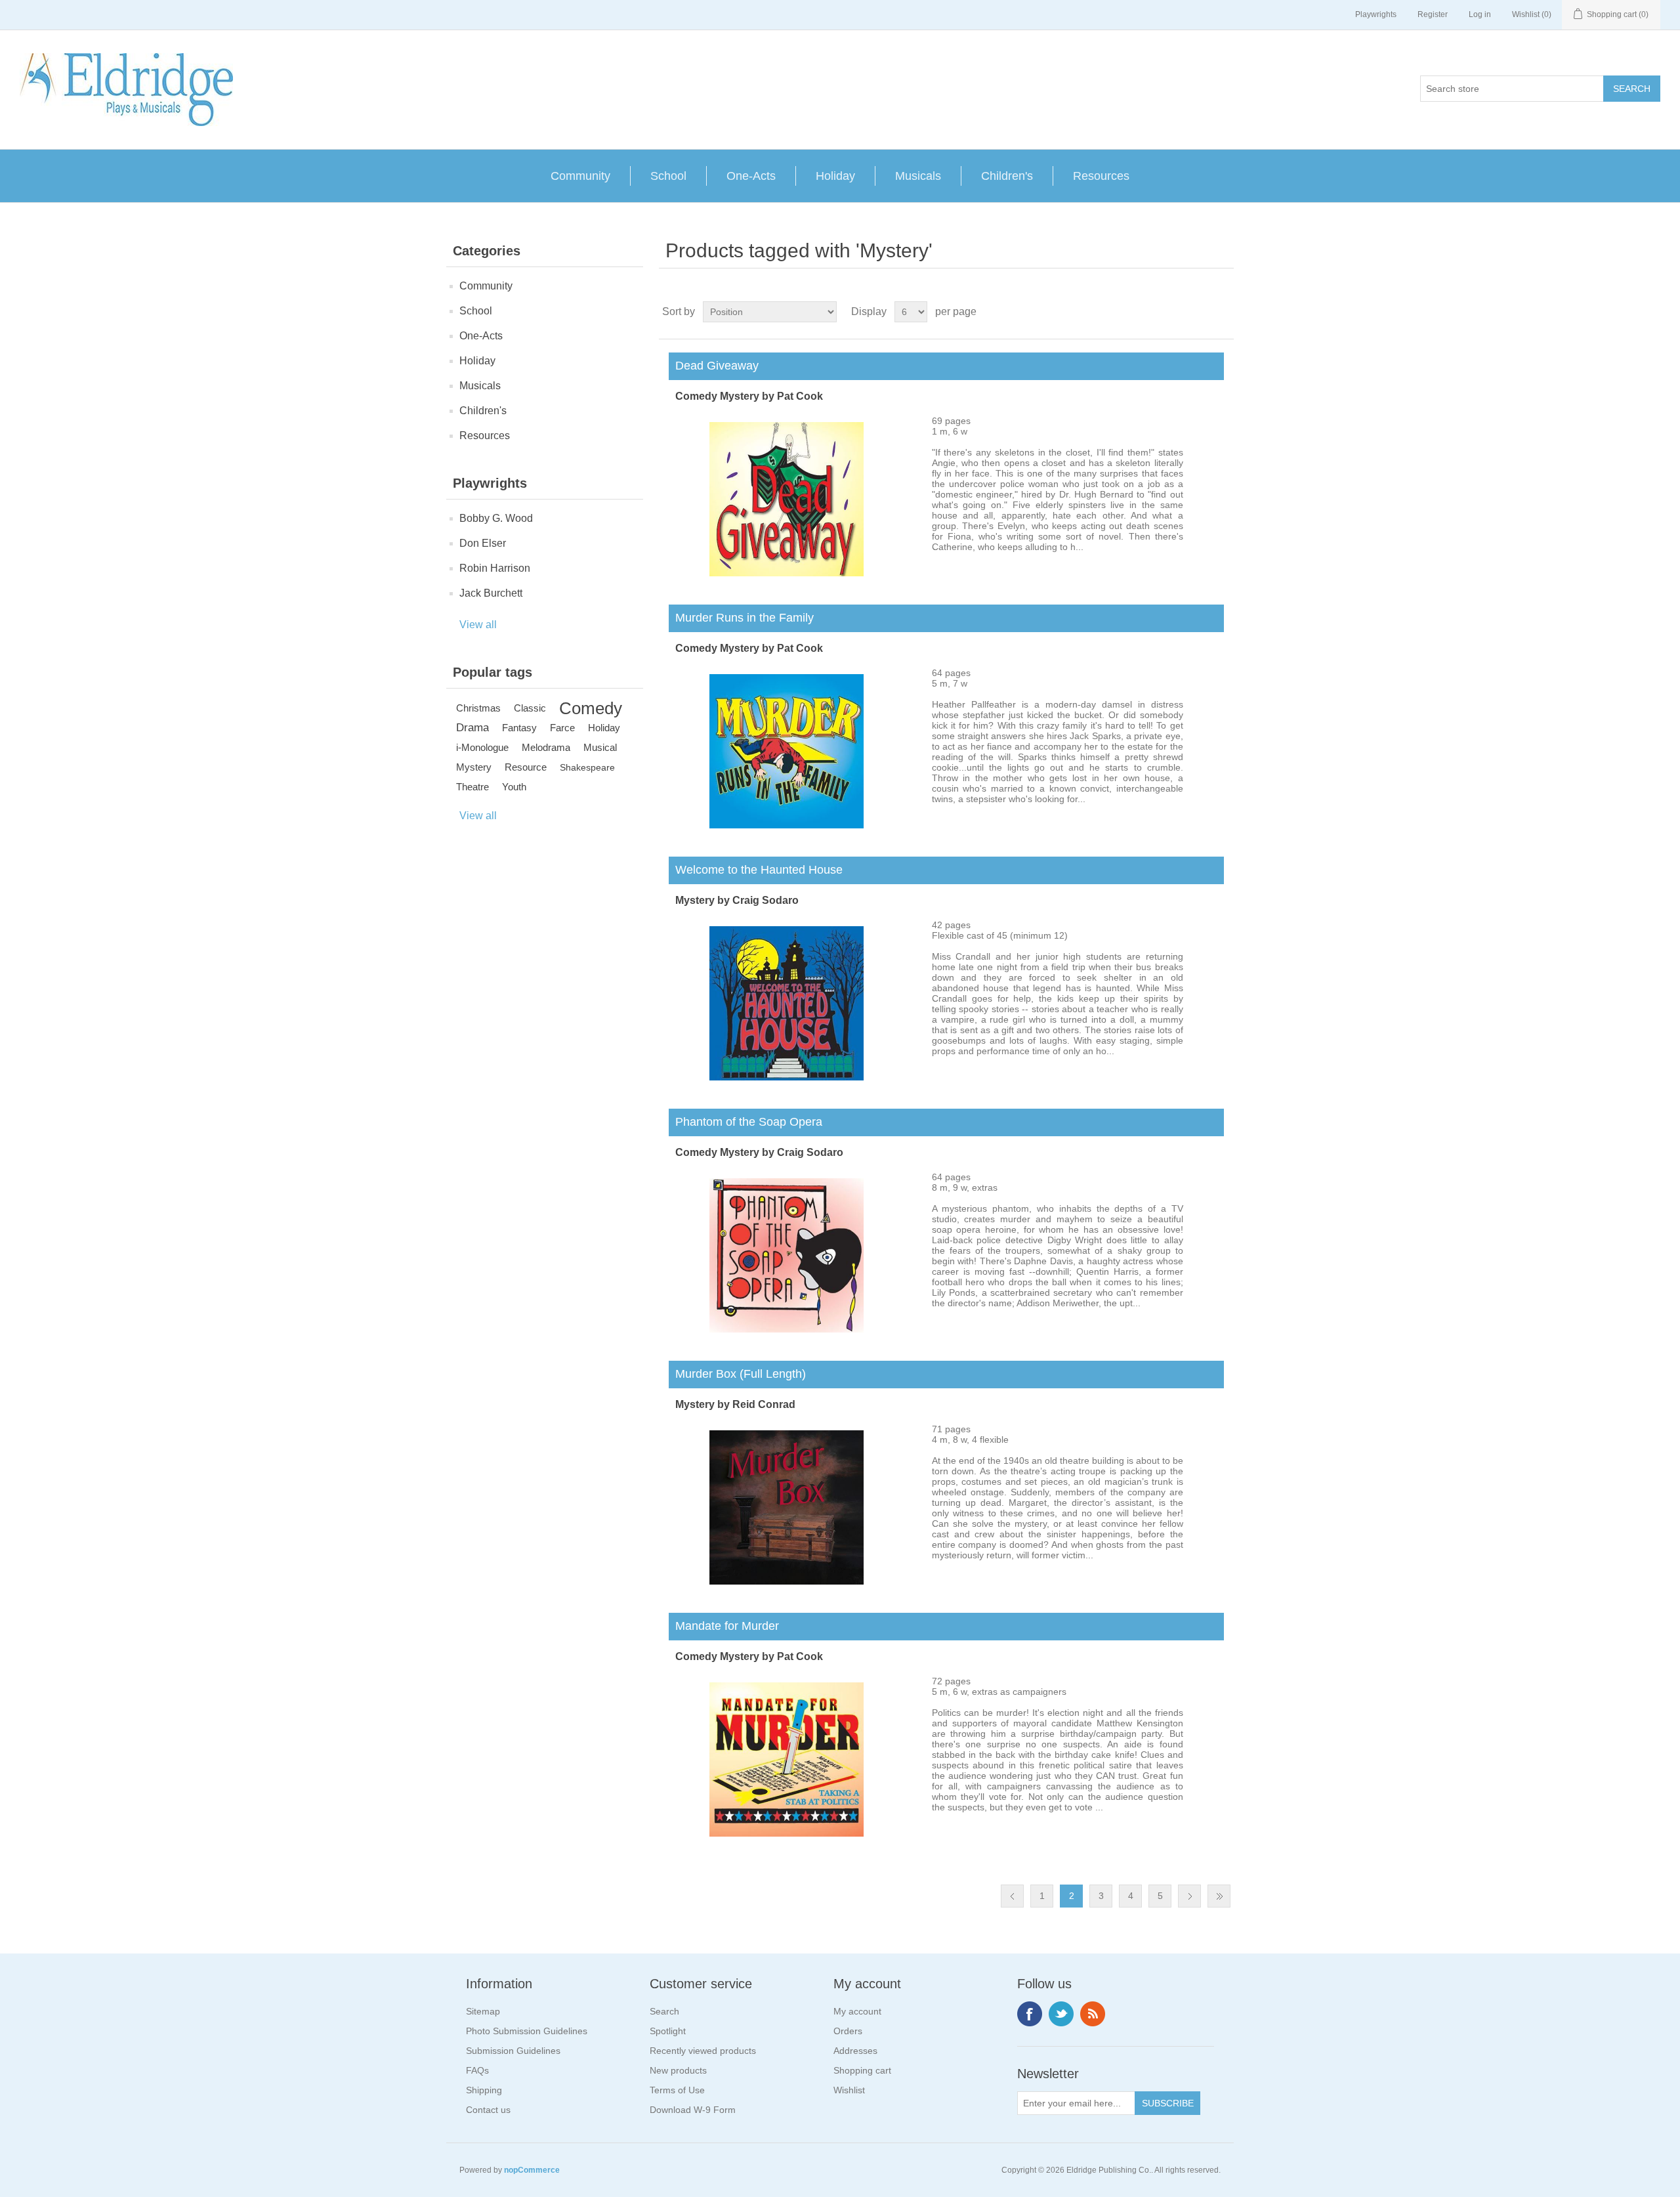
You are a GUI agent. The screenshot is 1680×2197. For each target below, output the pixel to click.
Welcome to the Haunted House (756, 870)
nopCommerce (532, 2170)
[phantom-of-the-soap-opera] (787, 1329)
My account (857, 2011)
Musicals (918, 176)
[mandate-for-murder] (787, 1833)
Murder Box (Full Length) (737, 1374)
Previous (1012, 1896)
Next (1189, 1896)
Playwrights (1376, 14)
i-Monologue (482, 747)
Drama (472, 728)
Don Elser (483, 543)
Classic (530, 708)
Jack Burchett (491, 593)
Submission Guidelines (513, 2051)
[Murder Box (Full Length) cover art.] (787, 1581)
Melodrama (546, 747)
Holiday (835, 176)
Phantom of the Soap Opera (745, 1122)
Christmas (478, 708)
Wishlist (849, 2090)
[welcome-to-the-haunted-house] (787, 1077)
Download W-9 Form (693, 2110)
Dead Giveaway (714, 366)
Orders (848, 2031)
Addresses (855, 2051)
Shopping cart (862, 2070)
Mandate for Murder (724, 1626)
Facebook (1030, 2014)
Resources (1101, 176)
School (668, 176)
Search (664, 2011)
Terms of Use (677, 2090)
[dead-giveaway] (787, 573)
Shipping (484, 2090)
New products (678, 2070)
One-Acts (751, 176)
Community (580, 176)
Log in (1480, 14)
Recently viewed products (703, 2051)
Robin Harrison (495, 568)
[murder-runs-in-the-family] (787, 825)
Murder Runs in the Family (741, 618)
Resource (526, 767)
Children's (1007, 176)
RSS (1093, 2014)
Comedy (591, 708)
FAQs (477, 2070)
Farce (562, 728)
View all (478, 625)
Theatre (472, 787)
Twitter (1061, 2014)
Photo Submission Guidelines (527, 2031)
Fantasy (519, 728)
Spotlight (668, 2031)
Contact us (488, 2110)
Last (1219, 1896)
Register (1433, 14)
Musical (600, 747)
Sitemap (483, 2011)
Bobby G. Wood (496, 518)
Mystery (474, 767)
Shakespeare (587, 767)
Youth (514, 787)
